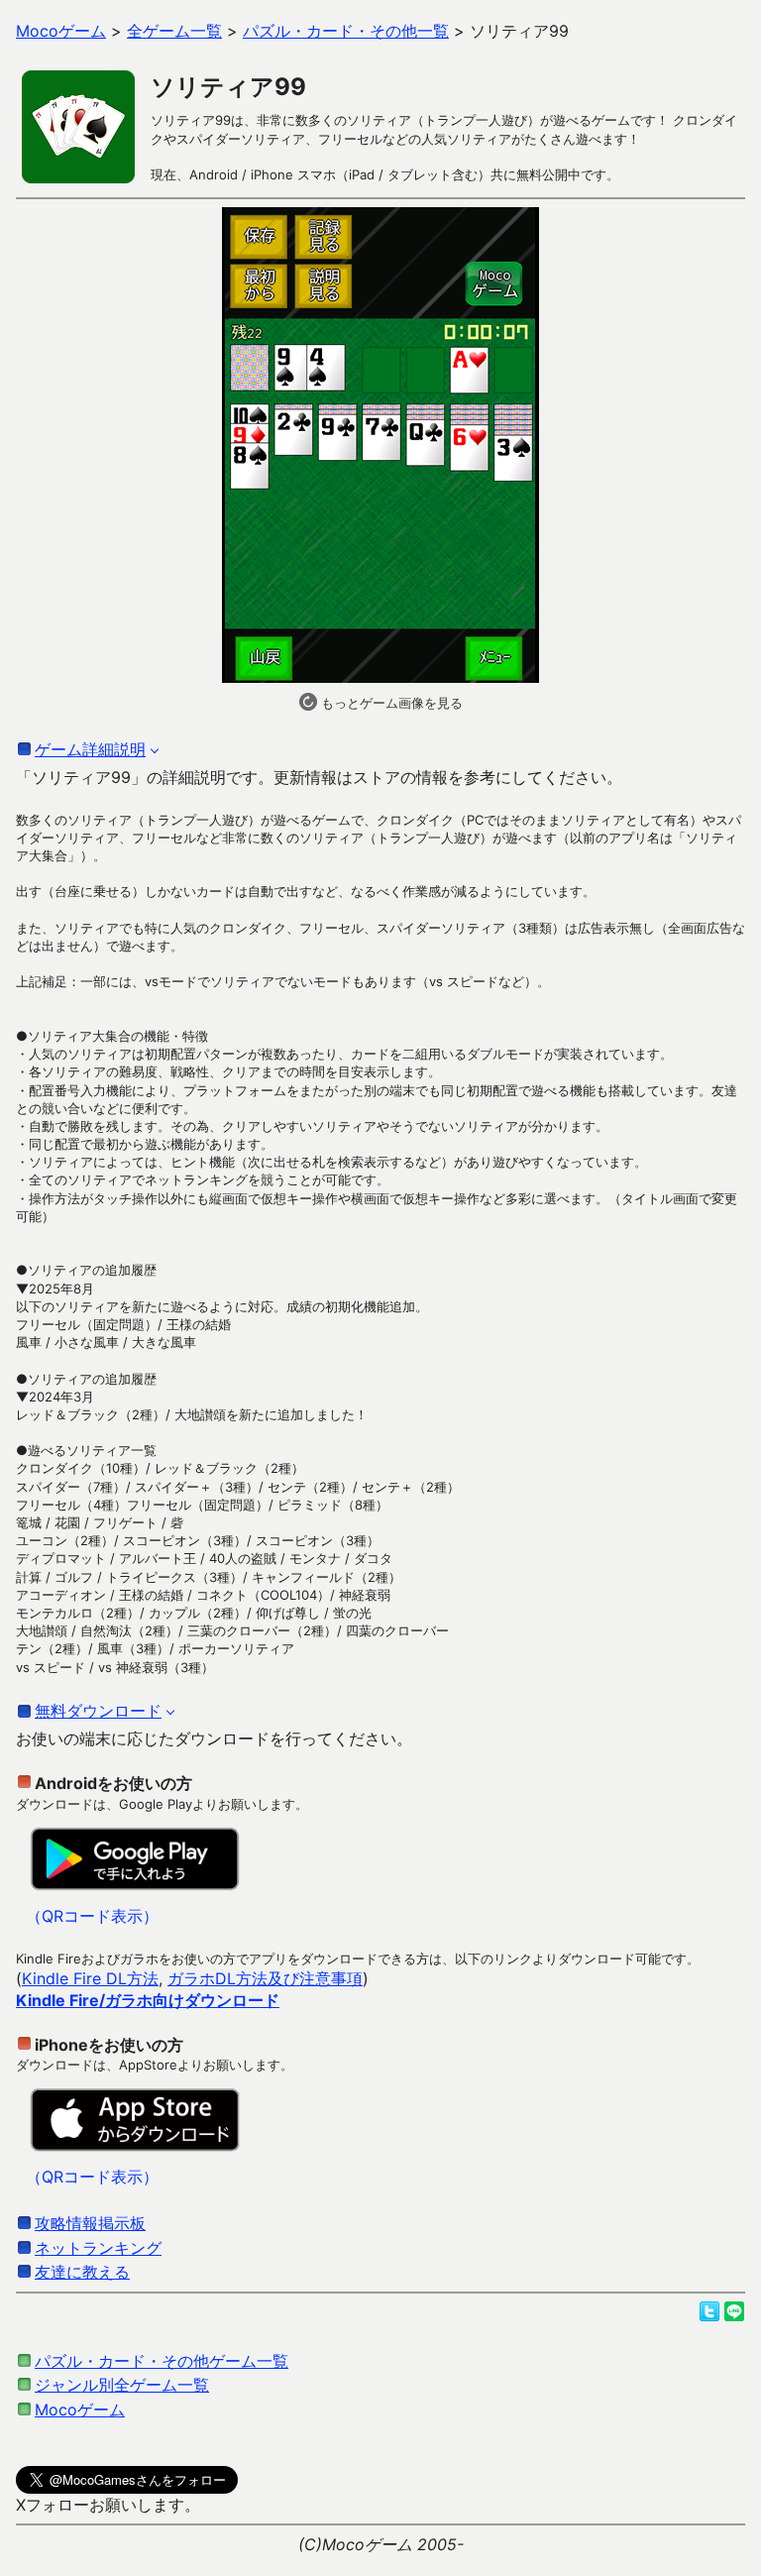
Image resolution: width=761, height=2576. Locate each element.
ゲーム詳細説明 (90, 749)
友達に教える (82, 2272)
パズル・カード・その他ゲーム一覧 (162, 2361)
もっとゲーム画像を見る (390, 703)
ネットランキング (98, 2248)
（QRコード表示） (92, 1916)
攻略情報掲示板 (90, 2223)
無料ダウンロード (98, 1711)
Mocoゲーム (80, 2409)
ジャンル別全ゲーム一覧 (122, 2385)
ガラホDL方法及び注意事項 (265, 1978)
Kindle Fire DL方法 (90, 1978)
